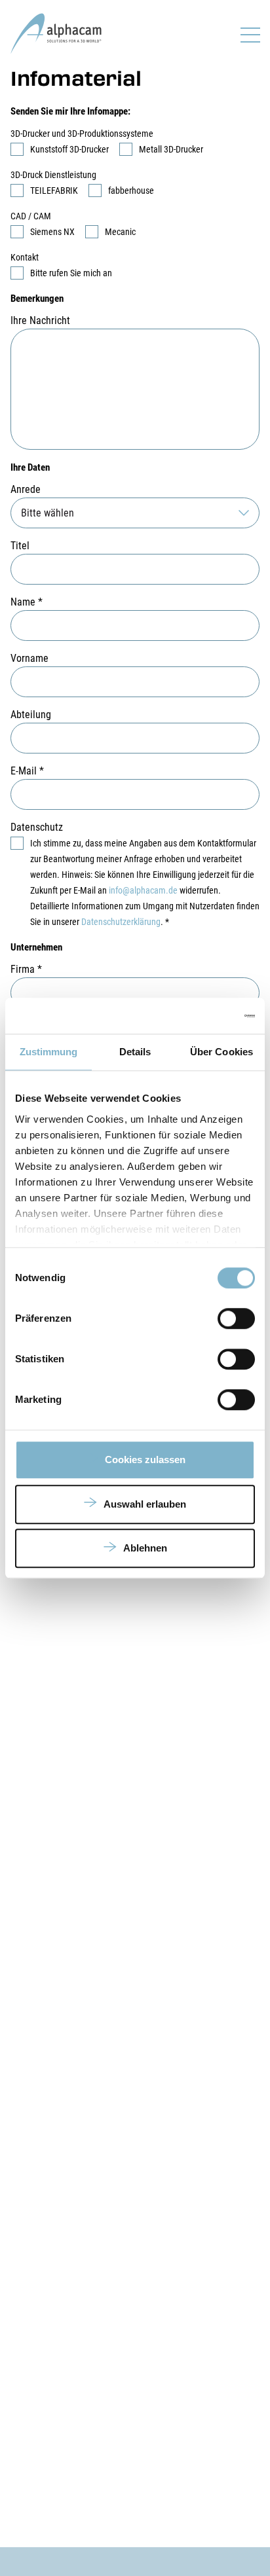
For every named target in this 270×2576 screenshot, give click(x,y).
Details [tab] (135, 1052)
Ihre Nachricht (40, 320)
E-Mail (27, 771)
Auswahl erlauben (145, 1504)
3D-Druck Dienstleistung (53, 175)
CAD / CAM (31, 216)
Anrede (26, 489)
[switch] (236, 1318)
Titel (20, 546)
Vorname (29, 658)
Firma (26, 969)
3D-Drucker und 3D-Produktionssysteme (82, 134)
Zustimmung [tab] (49, 1052)
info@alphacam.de (143, 890)
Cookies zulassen (145, 1460)
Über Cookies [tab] (222, 1052)
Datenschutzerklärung (121, 922)
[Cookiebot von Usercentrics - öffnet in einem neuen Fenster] (198, 1016)
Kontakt (25, 257)
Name (27, 602)
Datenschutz (37, 827)
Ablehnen (145, 1548)
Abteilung (31, 715)
